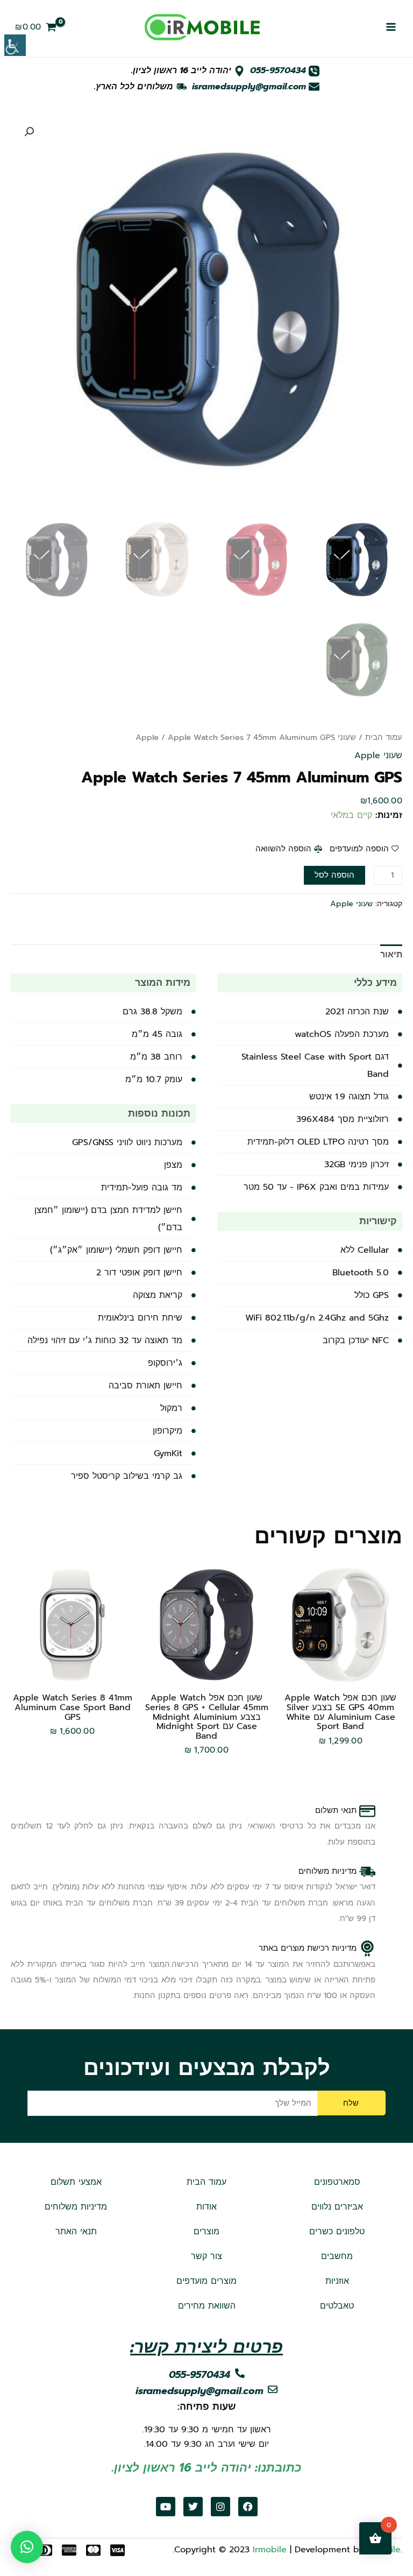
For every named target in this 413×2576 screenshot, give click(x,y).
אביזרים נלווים (337, 2207)
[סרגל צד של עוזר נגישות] (15, 45)
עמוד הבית (384, 737)
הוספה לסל (334, 875)
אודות (206, 2207)
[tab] (391, 955)
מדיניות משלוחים (76, 2207)
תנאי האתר (76, 2232)
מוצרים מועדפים (206, 2281)
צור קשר (206, 2256)
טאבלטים (337, 2306)
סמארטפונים (337, 2182)
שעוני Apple (378, 756)
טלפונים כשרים (337, 2232)
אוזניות (337, 2281)
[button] (29, 132)
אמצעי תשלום (76, 2182)
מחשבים (337, 2256)
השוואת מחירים (207, 2306)
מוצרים (206, 2232)
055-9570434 (278, 70)
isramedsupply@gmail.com (249, 87)
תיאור (391, 955)
